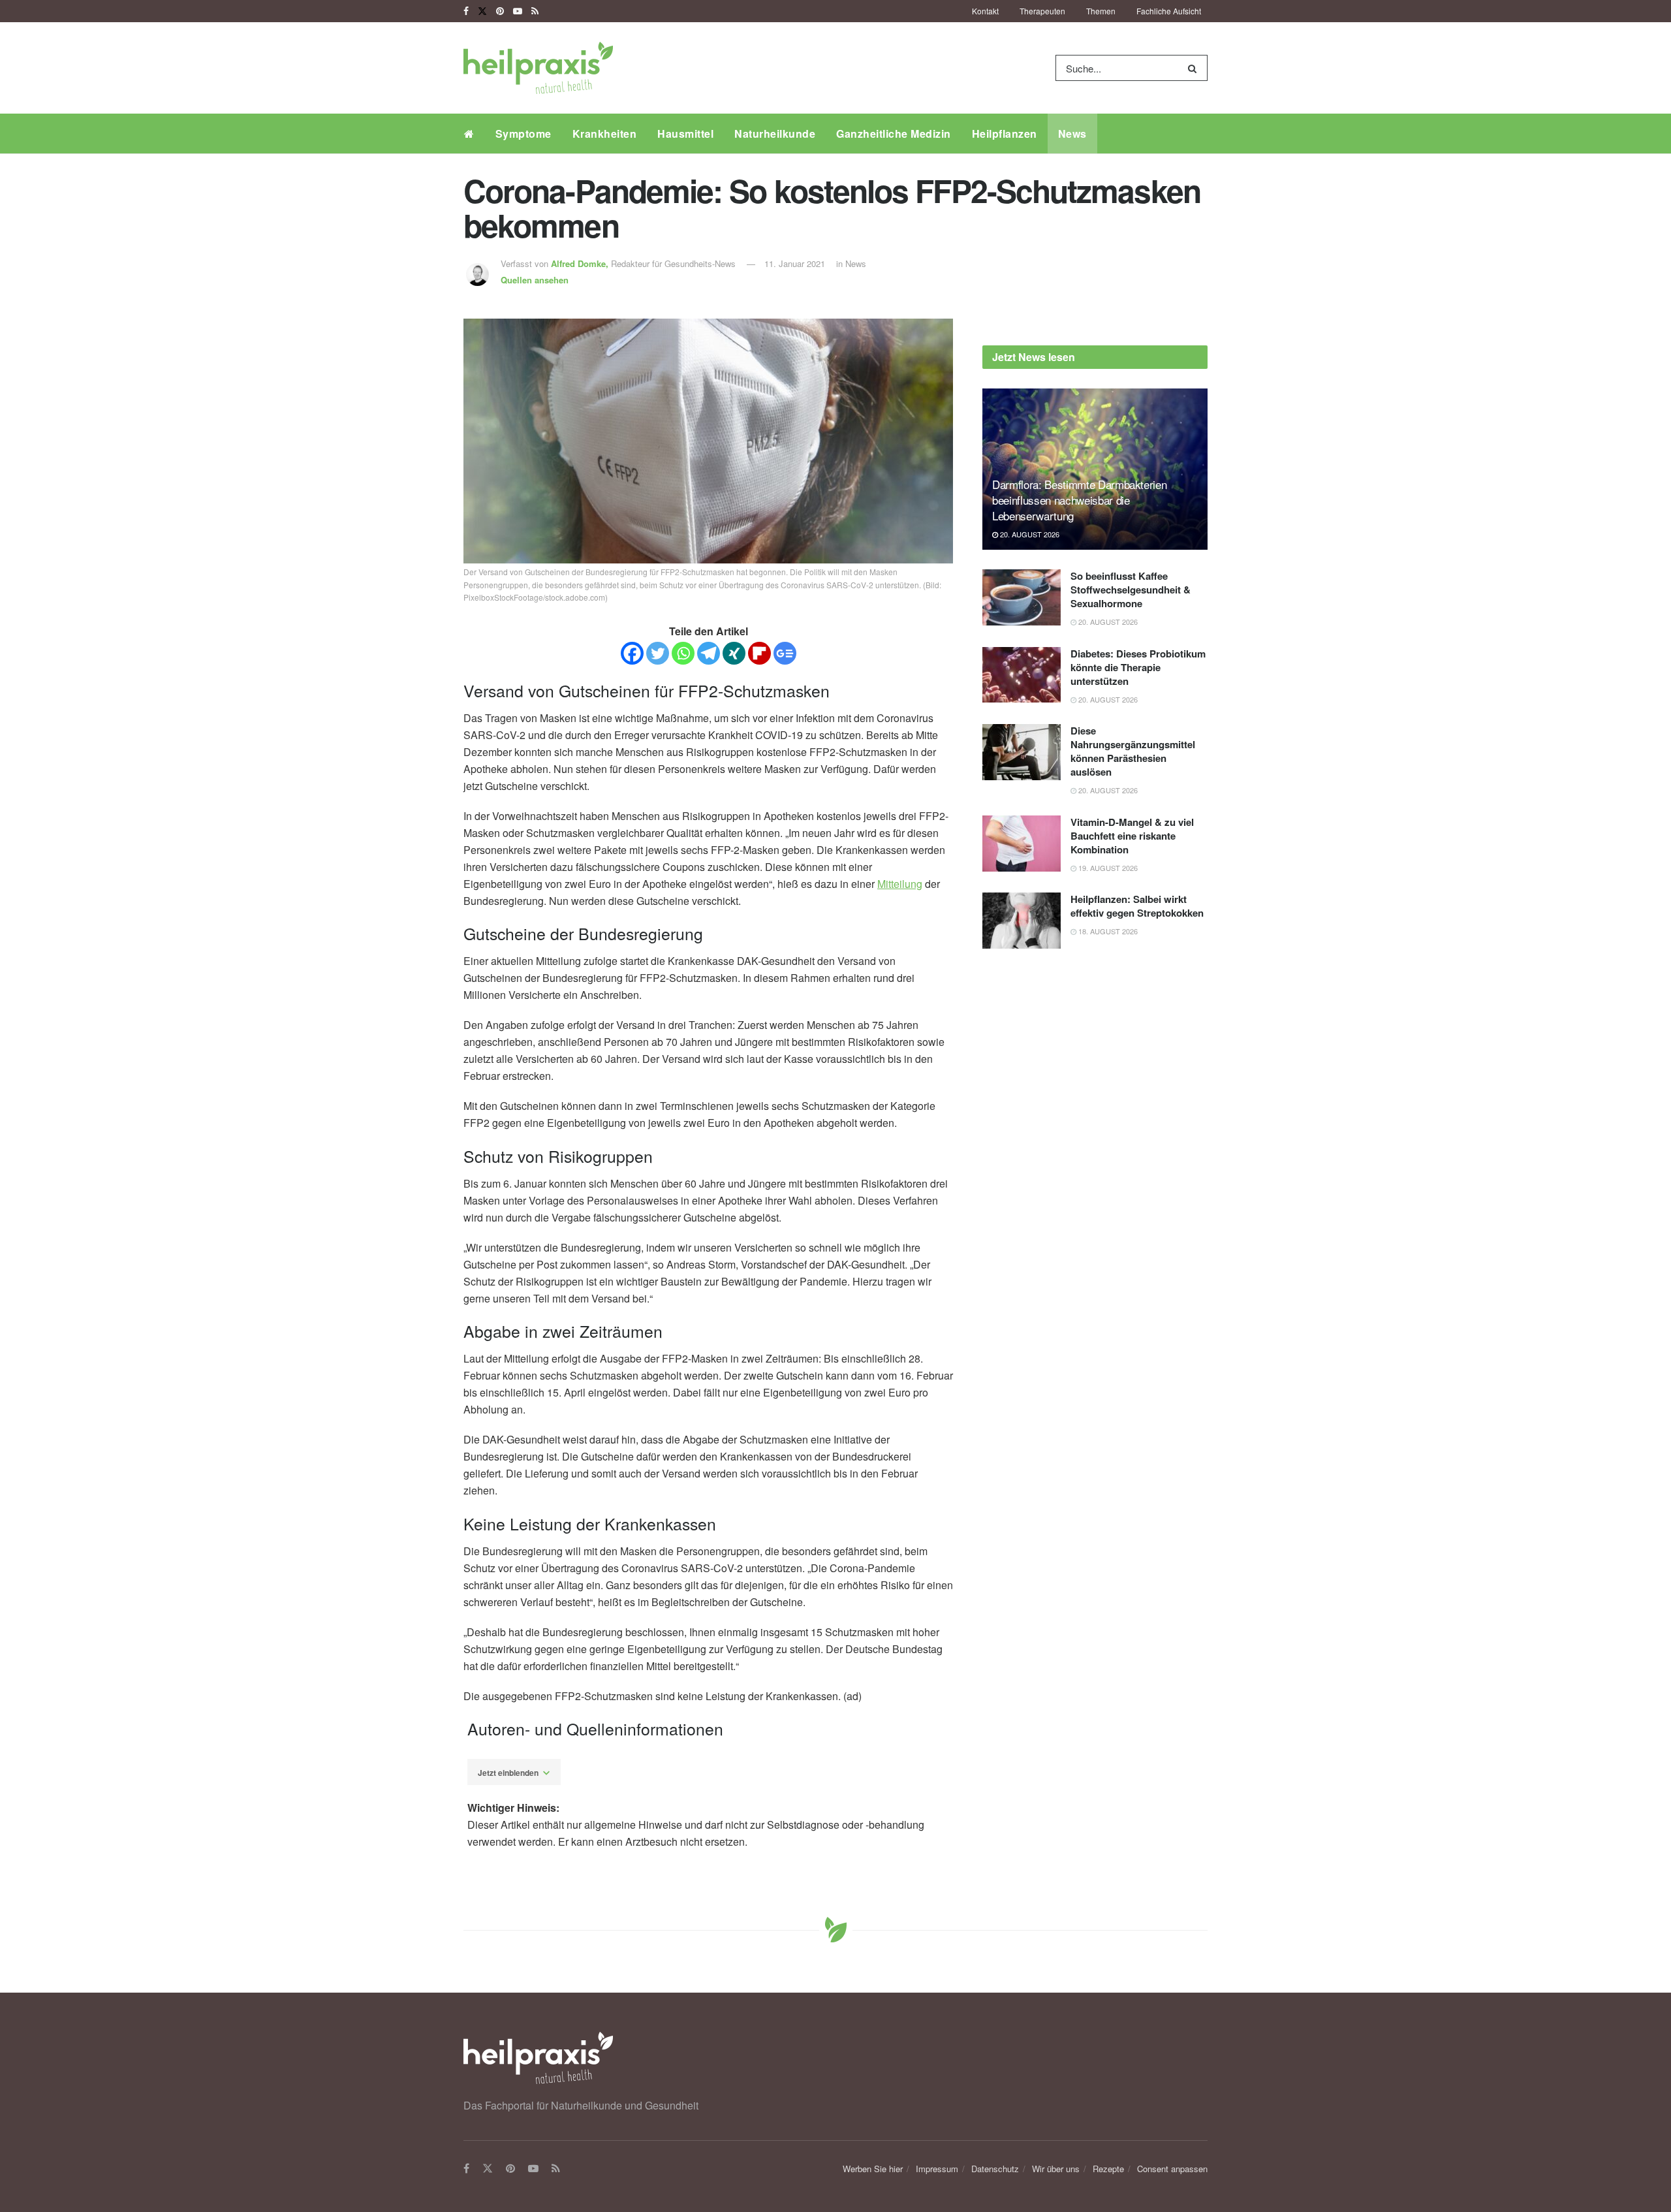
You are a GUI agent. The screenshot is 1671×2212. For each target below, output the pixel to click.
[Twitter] (658, 653)
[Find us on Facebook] (466, 11)
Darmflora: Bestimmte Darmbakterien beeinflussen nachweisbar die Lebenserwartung (1079, 500)
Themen (1101, 11)
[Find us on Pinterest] (500, 11)
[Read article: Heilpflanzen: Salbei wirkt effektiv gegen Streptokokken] (1022, 921)
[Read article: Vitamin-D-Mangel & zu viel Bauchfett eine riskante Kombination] (1022, 844)
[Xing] (734, 653)
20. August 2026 (1029, 534)
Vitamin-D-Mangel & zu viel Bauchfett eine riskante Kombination (1132, 836)
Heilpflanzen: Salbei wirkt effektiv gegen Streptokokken (1137, 906)
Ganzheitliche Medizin (894, 134)
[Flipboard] (759, 653)
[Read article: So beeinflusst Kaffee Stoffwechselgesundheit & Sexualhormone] (1022, 597)
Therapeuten (1042, 11)
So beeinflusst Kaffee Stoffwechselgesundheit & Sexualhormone (1131, 590)
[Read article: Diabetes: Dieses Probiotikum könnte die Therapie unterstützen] (1022, 675)
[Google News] (785, 653)
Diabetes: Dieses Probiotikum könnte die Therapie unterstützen (1138, 667)
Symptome (523, 134)
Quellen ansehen (535, 280)
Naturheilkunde (775, 134)
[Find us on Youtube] (518, 11)
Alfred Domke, (581, 263)
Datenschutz (995, 2169)
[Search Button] (1195, 68)
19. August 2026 (1107, 868)
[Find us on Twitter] (482, 11)
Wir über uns (1056, 2169)
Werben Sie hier (873, 2169)
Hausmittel (685, 134)
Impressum (937, 2169)
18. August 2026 (1107, 931)
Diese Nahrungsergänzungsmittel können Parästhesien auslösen (1133, 751)
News (1072, 134)
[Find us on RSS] (535, 11)
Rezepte (1108, 2169)
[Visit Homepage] (538, 68)
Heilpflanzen (1005, 134)
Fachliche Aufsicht (1169, 11)
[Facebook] (632, 653)
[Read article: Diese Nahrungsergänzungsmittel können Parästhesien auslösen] (1022, 752)
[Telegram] (709, 653)
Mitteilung (900, 884)
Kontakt (985, 11)
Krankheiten (605, 134)
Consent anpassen (1172, 2169)
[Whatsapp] (683, 653)
